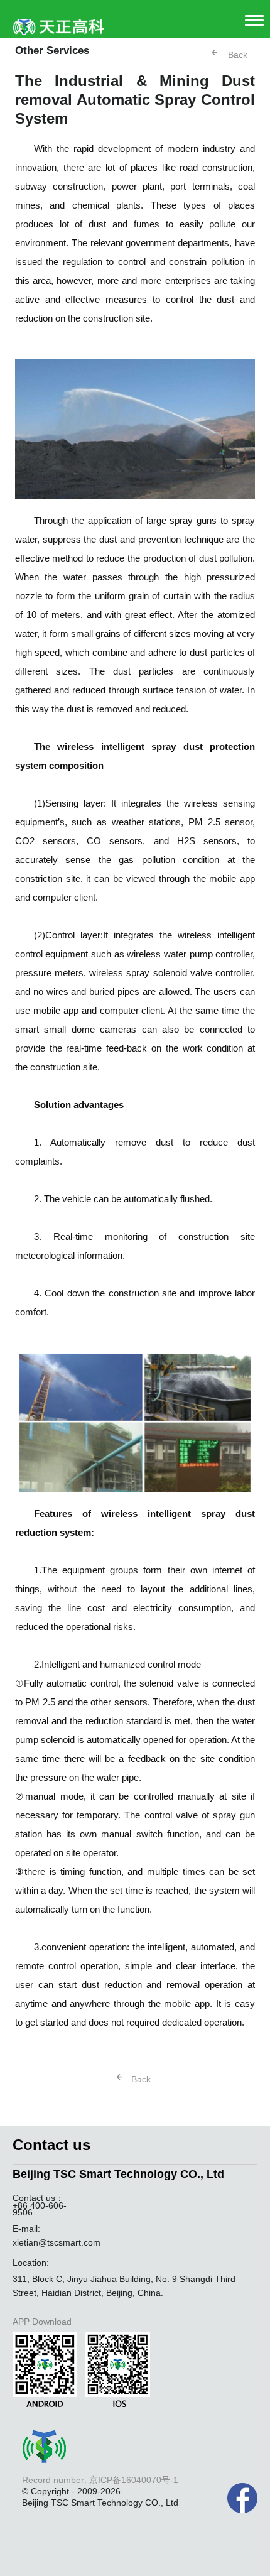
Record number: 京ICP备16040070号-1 (100, 2480)
